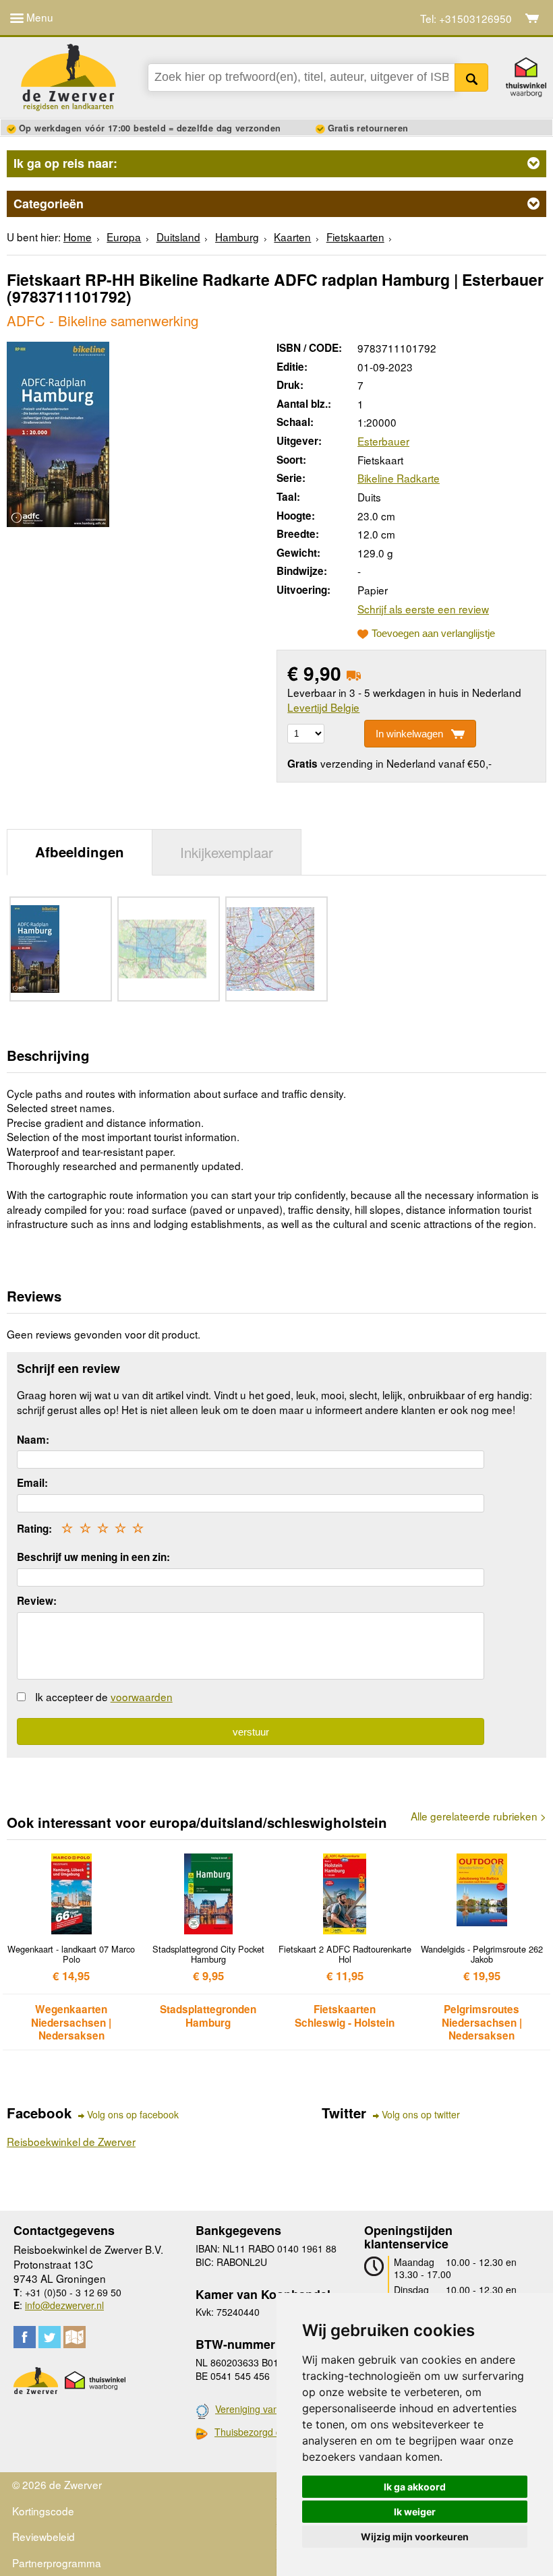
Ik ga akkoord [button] (415, 2487)
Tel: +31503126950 (466, 19)
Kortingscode (43, 2511)
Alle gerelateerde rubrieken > (478, 1816)
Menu (38, 17)
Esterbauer (383, 441)
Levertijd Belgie (323, 707)
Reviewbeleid (43, 2536)
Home (78, 237)
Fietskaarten (355, 237)
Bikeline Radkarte (399, 478)
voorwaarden (142, 1696)
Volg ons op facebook (133, 2115)
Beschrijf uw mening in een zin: (93, 1557)
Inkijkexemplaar (227, 852)
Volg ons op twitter (421, 2115)
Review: (37, 1601)
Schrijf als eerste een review (423, 609)
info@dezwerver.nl (64, 2305)
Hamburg (237, 237)
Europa (124, 237)
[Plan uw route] (75, 2337)
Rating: (34, 1529)
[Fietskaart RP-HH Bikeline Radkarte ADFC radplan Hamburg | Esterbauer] (58, 432)
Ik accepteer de (104, 1696)
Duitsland (178, 237)
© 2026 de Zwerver (57, 2484)
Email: (32, 1483)
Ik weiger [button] (415, 2512)
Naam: (33, 1440)
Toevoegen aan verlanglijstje (433, 634)
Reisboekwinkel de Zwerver (71, 2141)
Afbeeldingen (80, 852)
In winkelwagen (409, 734)
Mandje (532, 18)
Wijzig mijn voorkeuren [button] (415, 2537)
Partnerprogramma (57, 2563)
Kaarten (292, 237)
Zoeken (472, 78)
